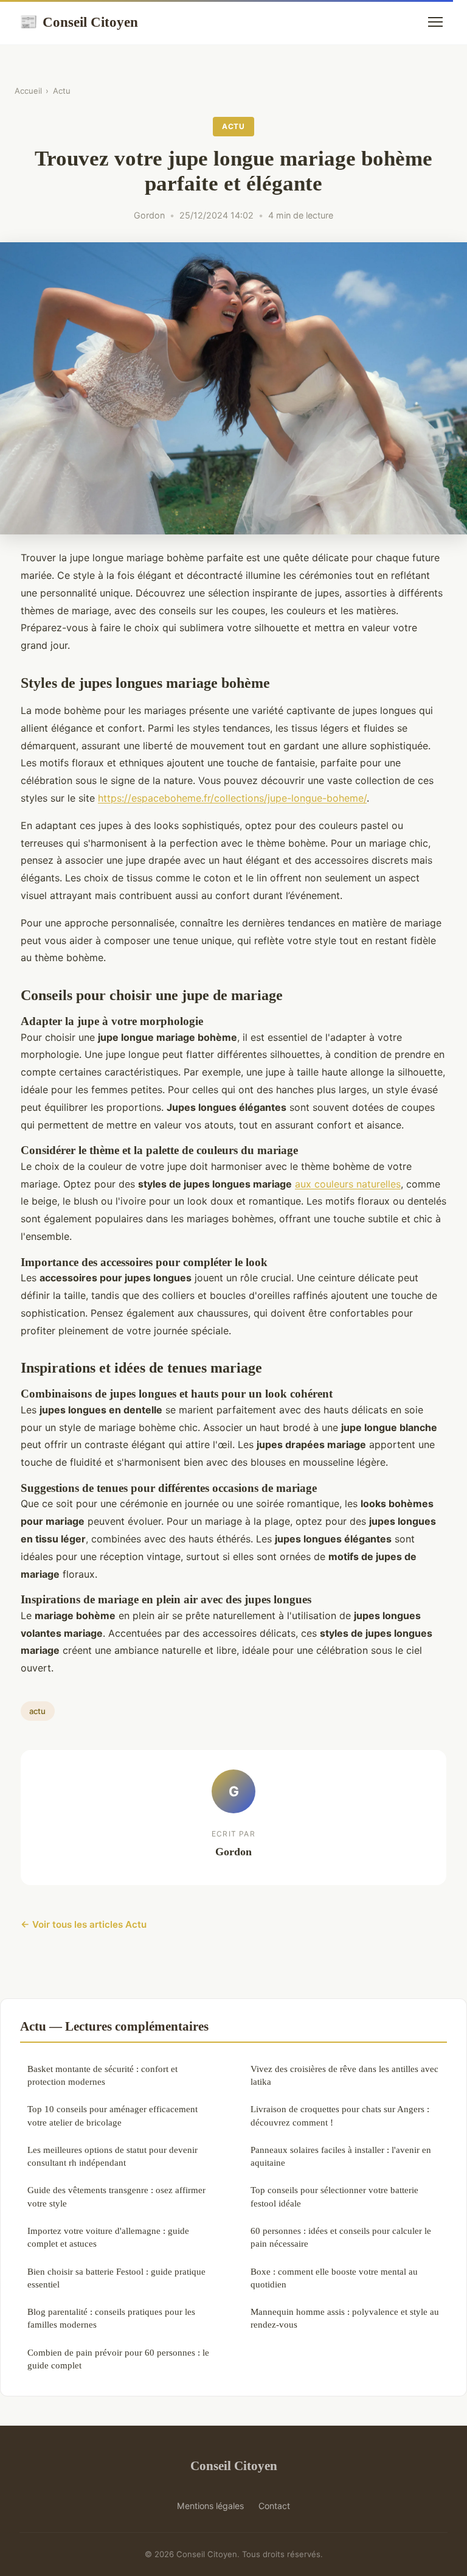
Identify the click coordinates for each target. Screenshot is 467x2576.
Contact (274, 2506)
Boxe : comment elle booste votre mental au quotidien (334, 2278)
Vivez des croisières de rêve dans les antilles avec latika (344, 2075)
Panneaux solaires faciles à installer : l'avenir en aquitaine (341, 2156)
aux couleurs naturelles (348, 1184)
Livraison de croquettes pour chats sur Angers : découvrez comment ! (340, 2115)
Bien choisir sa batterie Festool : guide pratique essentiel (116, 2278)
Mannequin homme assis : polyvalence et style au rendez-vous (345, 2318)
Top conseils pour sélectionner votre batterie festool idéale (334, 2196)
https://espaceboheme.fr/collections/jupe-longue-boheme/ (232, 798)
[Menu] (435, 22)
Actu (62, 91)
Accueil (28, 91)
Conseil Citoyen (79, 22)
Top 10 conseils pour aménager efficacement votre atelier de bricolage (112, 2115)
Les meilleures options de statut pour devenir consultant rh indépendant (112, 2156)
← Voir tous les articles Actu (84, 1924)
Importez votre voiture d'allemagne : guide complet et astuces (108, 2237)
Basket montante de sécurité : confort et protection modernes (102, 2075)
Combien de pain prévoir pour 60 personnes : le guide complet (118, 2359)
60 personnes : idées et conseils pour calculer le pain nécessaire (341, 2237)
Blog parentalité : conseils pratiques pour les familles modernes (111, 2318)
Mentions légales (210, 2506)
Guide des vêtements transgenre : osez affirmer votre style (116, 2196)
